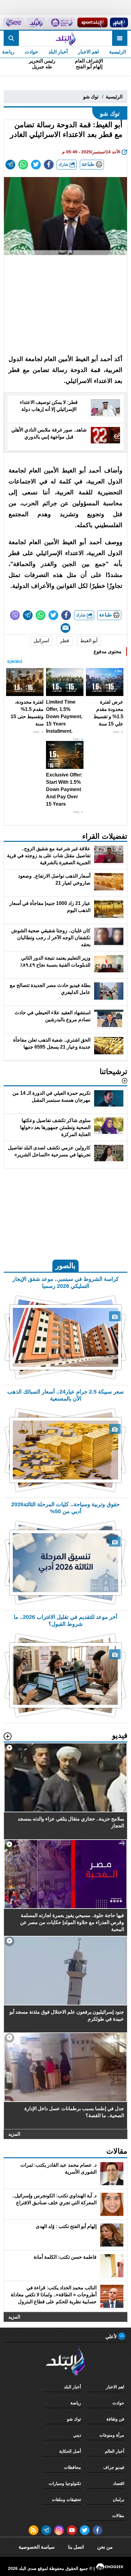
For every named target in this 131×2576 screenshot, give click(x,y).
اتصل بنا (76, 2547)
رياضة (76, 2403)
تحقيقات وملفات (66, 2499)
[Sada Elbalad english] (13, 22)
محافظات (73, 2467)
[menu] (120, 38)
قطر (65, 641)
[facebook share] (49, 165)
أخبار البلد (58, 52)
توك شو (91, 97)
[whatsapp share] (23, 165)
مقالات (118, 2516)
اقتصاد (119, 2483)
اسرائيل (41, 641)
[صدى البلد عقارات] (36, 22)
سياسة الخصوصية (37, 2547)
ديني (77, 2435)
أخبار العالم (115, 2451)
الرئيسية (117, 52)
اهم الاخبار (88, 52)
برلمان (119, 2499)
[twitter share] (36, 165)
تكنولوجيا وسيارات (65, 2483)
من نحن (105, 2547)
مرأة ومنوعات (112, 2435)
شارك (64, 164)
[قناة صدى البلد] (119, 22)
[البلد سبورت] (92, 22)
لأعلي (112, 2337)
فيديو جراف (114, 2467)
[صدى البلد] (65, 38)
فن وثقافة (115, 2419)
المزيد (14, 2134)
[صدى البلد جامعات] (61, 22)
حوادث (31, 52)
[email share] (10, 165)
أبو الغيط (89, 641)
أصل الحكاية (70, 2451)
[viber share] (15, 615)
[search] (11, 38)
